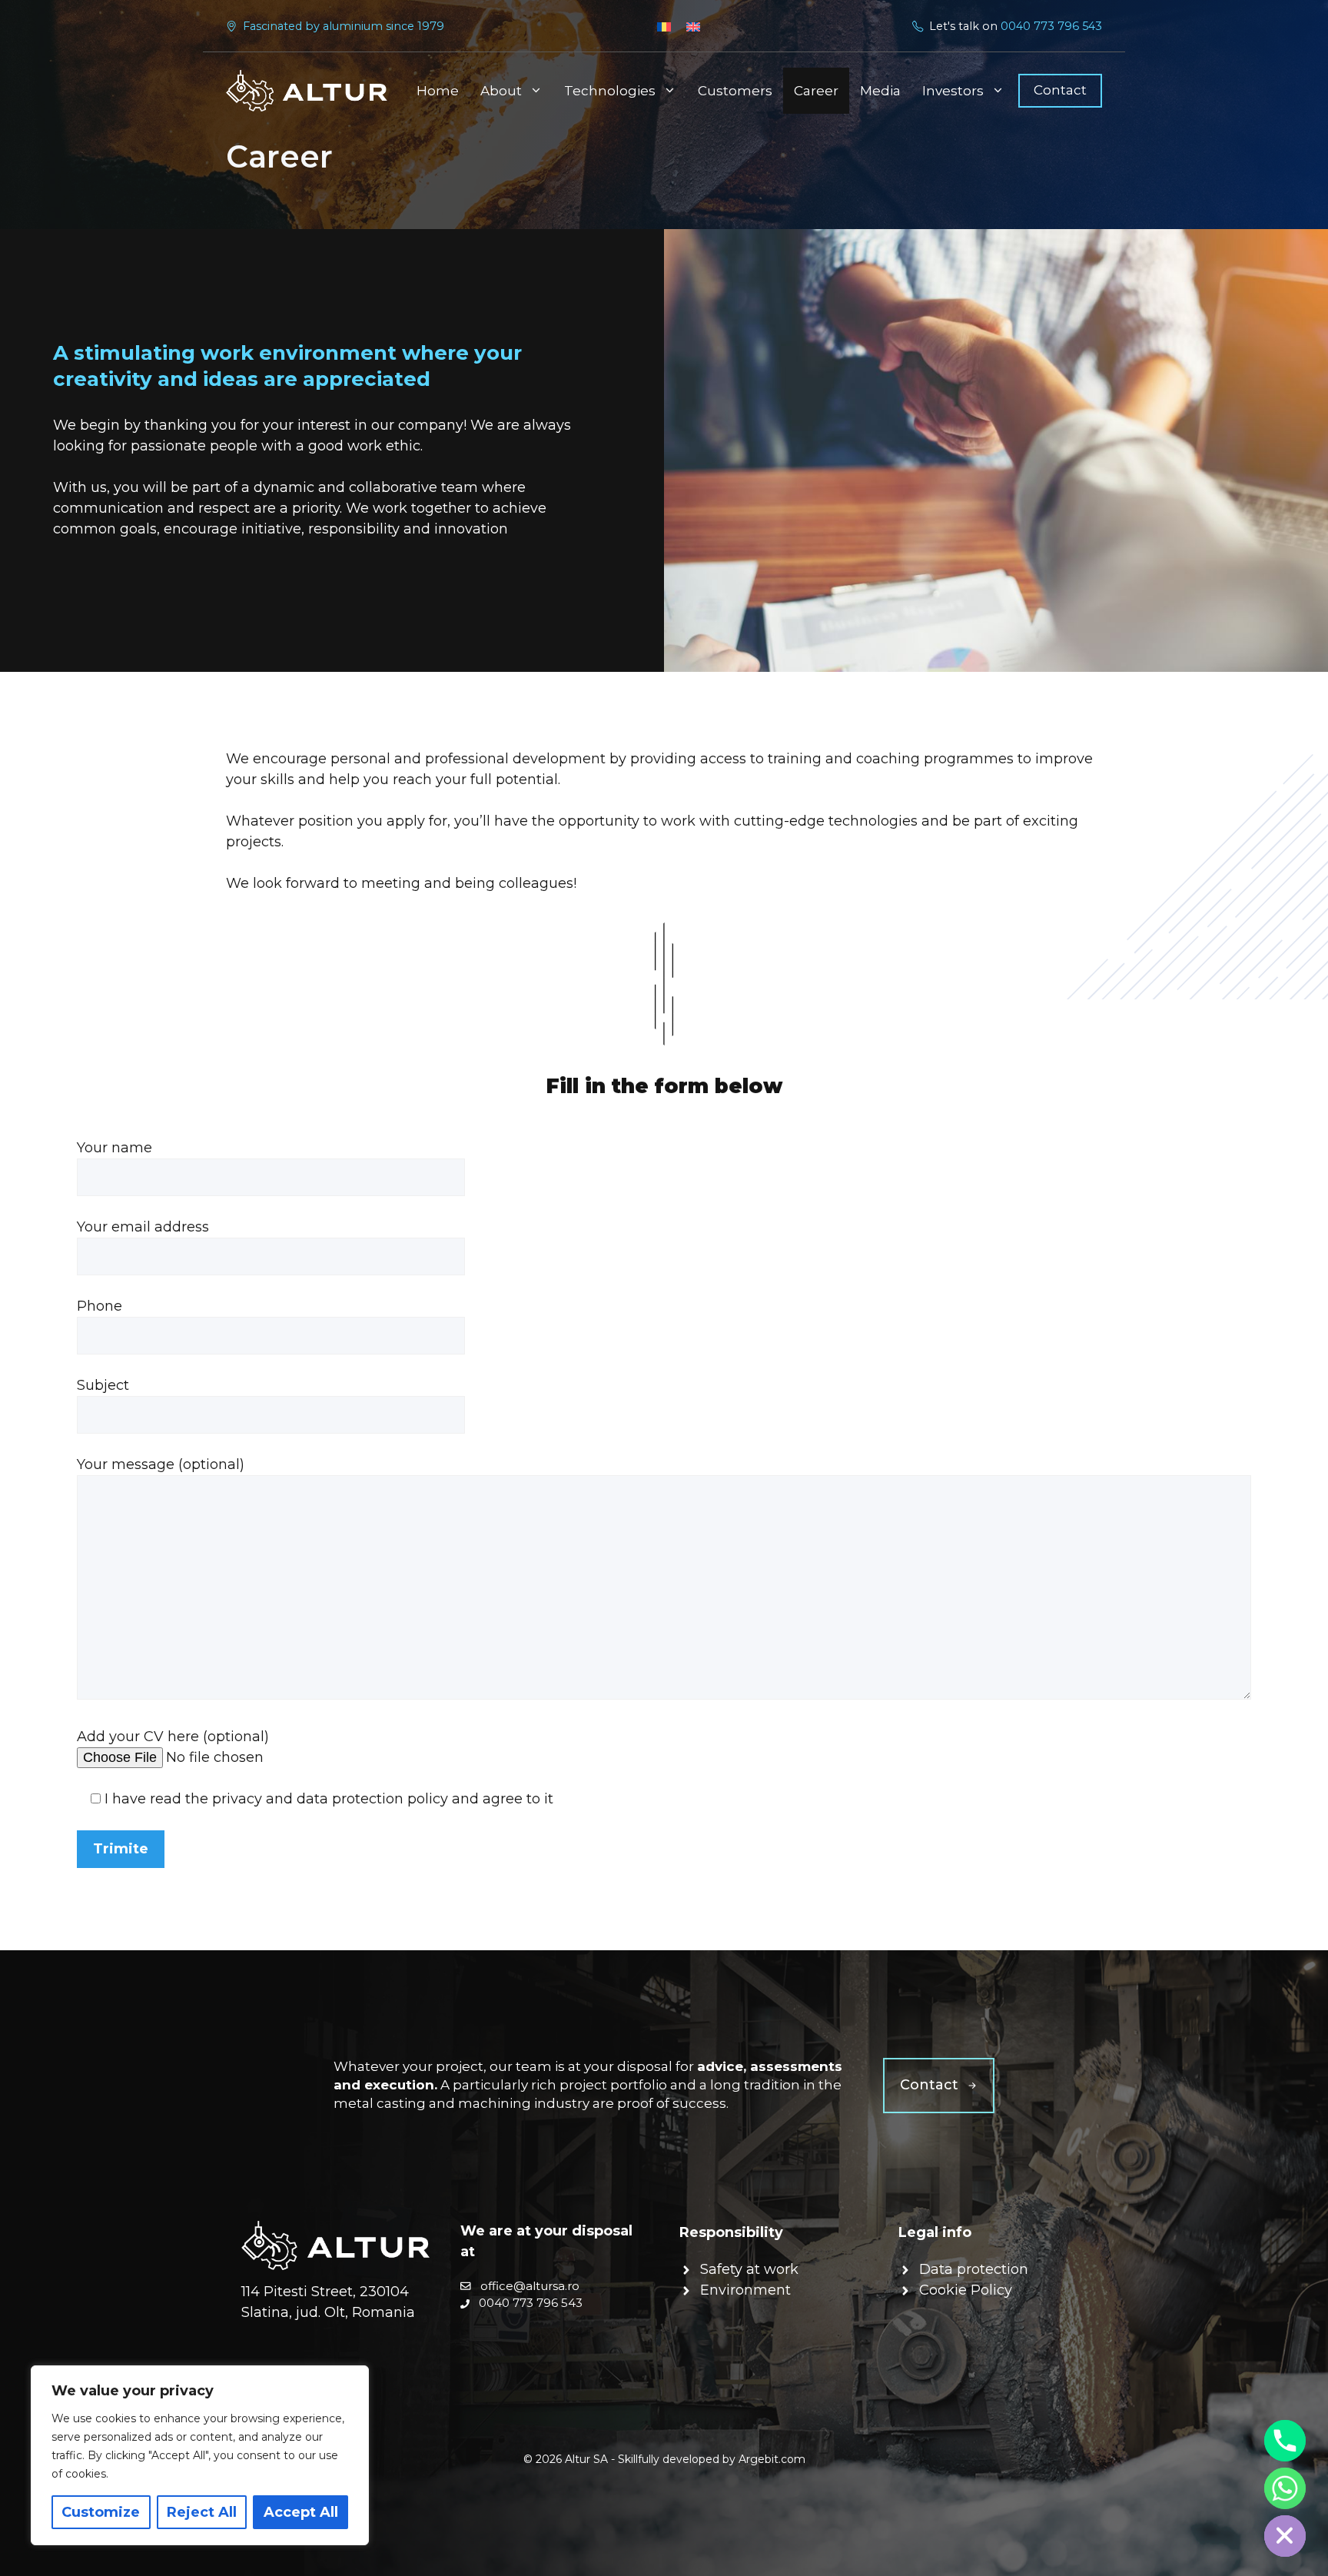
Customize (101, 2512)
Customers (735, 91)
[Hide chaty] (1285, 2536)
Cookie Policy (966, 2290)
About (501, 91)
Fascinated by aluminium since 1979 (344, 26)
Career (816, 91)
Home (438, 91)
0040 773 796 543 (1051, 26)
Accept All (301, 2512)
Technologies (610, 91)
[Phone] (1285, 2441)
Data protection (974, 2269)
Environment (745, 2290)
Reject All (202, 2512)
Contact (1060, 90)
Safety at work (749, 2269)
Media (880, 91)
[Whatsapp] (1285, 2488)
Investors (953, 91)
